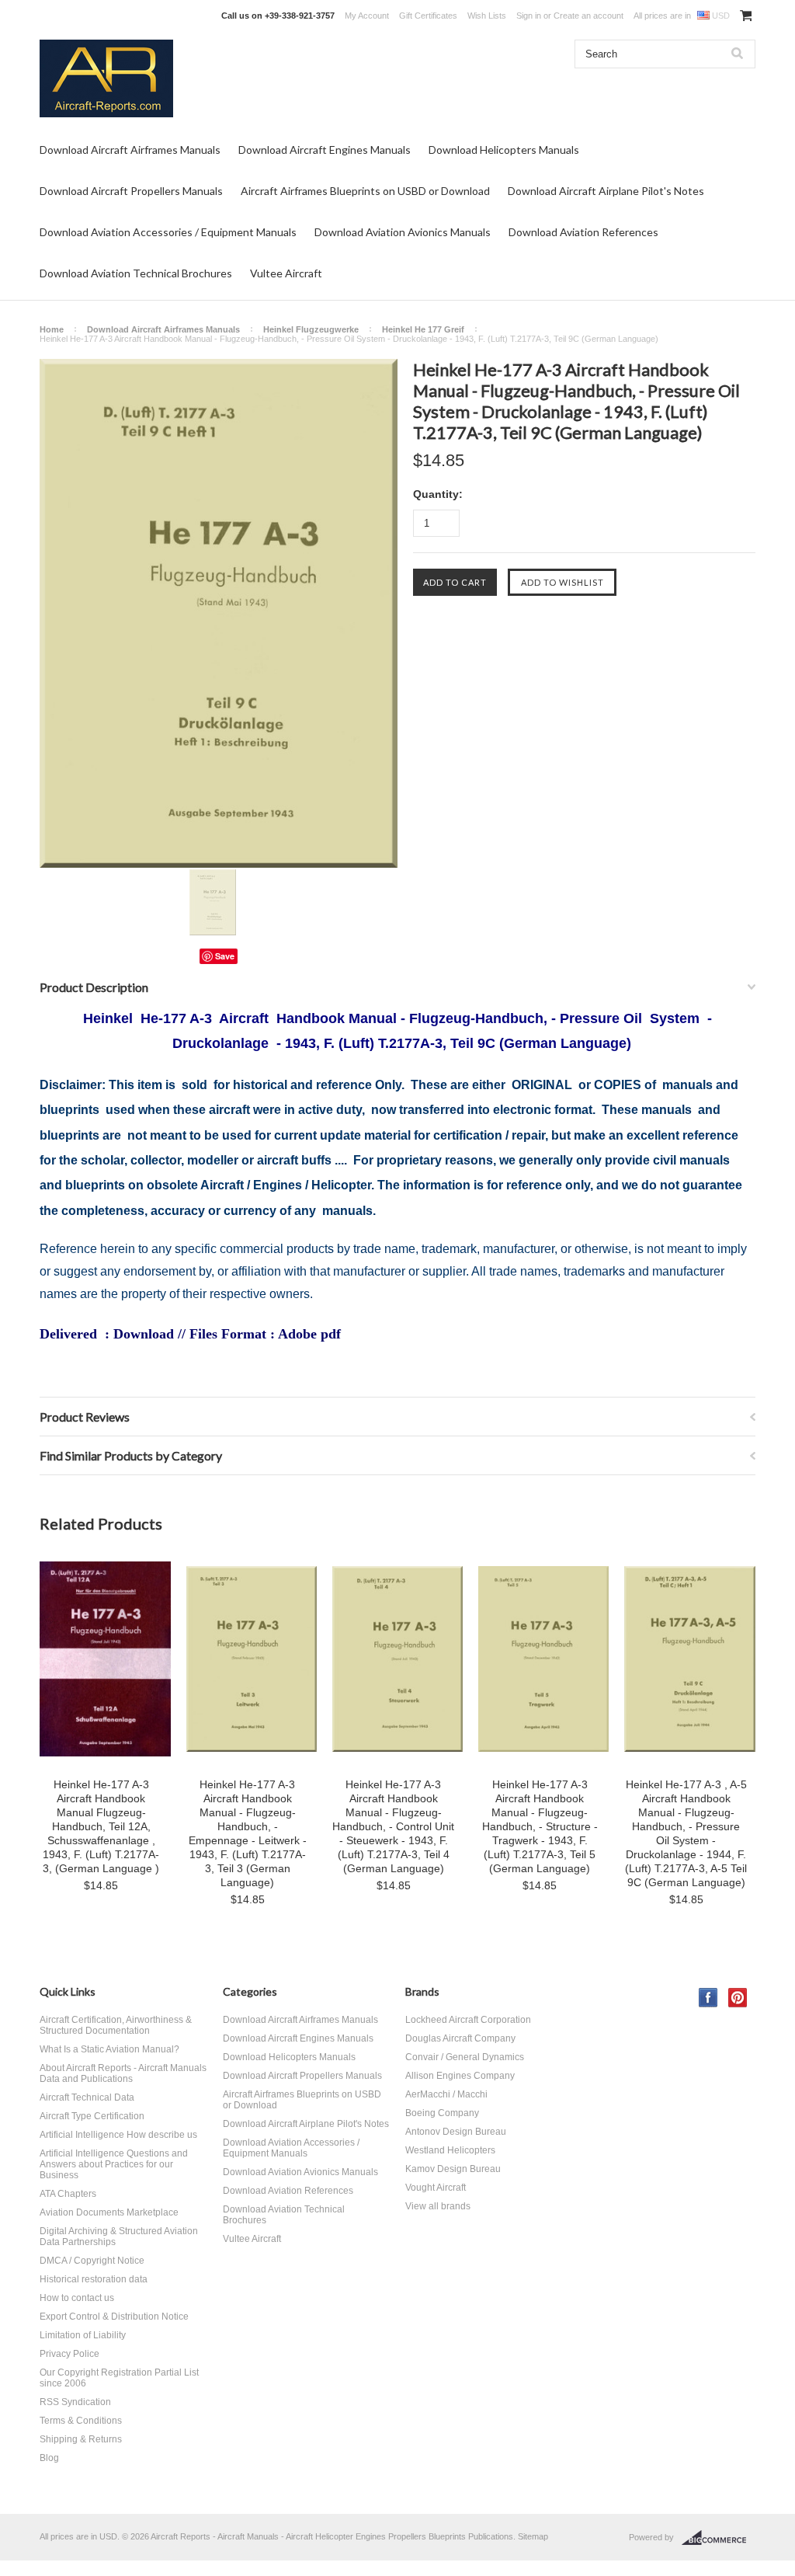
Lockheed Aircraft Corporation (468, 2020)
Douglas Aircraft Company (460, 2038)
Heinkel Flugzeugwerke (311, 329)
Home (52, 329)
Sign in (529, 16)
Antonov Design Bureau (456, 2132)
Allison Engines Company (460, 2076)
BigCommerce (719, 2538)
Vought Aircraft (436, 2188)
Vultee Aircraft (286, 273)
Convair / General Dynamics (465, 2057)
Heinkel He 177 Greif (423, 329)
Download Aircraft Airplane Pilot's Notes (606, 191)
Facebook (708, 1998)
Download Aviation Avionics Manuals (403, 232)
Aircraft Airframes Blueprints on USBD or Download (365, 191)
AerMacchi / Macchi (446, 2094)
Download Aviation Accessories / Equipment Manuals (168, 232)
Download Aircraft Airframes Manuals (130, 150)
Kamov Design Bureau (453, 2169)
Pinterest (738, 1998)
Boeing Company (442, 2113)
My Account (367, 16)
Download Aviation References (583, 232)
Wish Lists (487, 16)
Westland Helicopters (450, 2150)
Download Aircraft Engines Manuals (325, 150)
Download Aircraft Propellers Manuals (131, 191)
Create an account (588, 16)
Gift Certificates (428, 16)
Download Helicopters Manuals (504, 150)
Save (225, 956)
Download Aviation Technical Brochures (136, 273)
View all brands (438, 2206)
